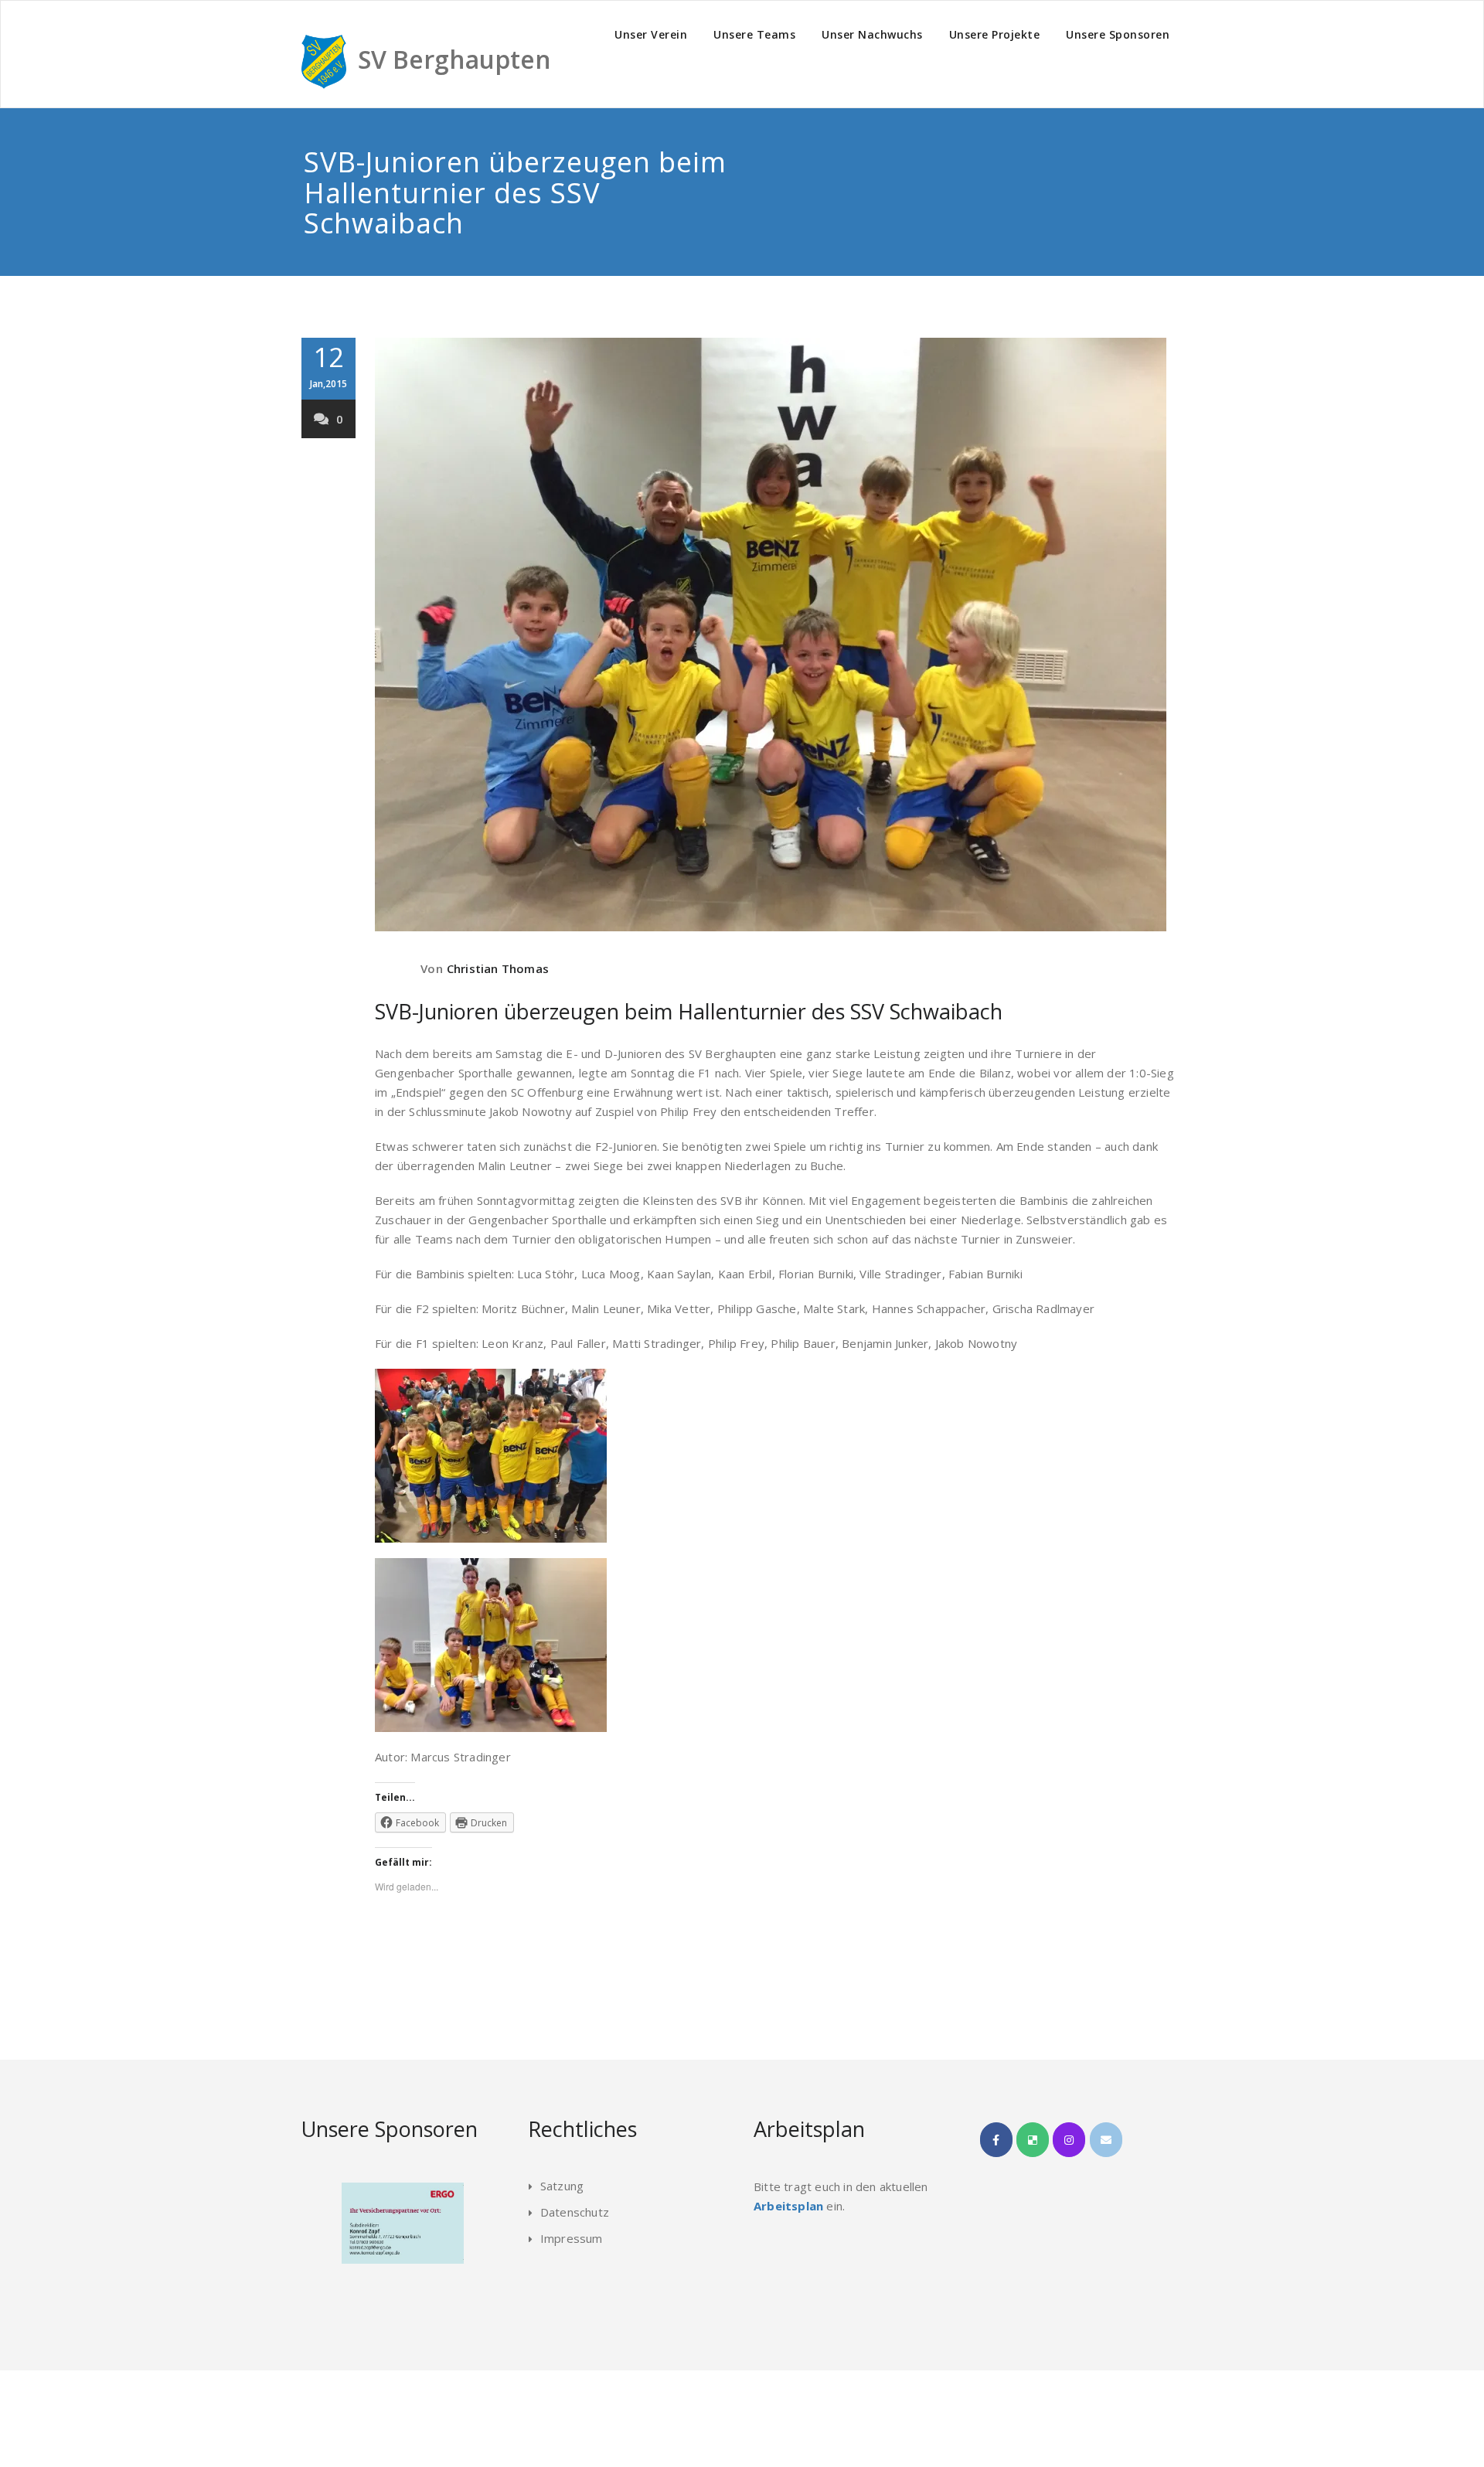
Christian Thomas (498, 968)
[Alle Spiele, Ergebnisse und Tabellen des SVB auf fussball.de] (1033, 2140)
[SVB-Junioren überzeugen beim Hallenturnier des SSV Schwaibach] (775, 635)
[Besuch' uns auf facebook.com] (996, 2140)
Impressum (572, 2238)
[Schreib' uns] (1106, 2140)
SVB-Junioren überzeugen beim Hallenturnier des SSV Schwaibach (689, 1011)
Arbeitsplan (788, 2206)
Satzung (562, 2186)
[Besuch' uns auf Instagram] (1069, 2140)
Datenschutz (575, 2212)
